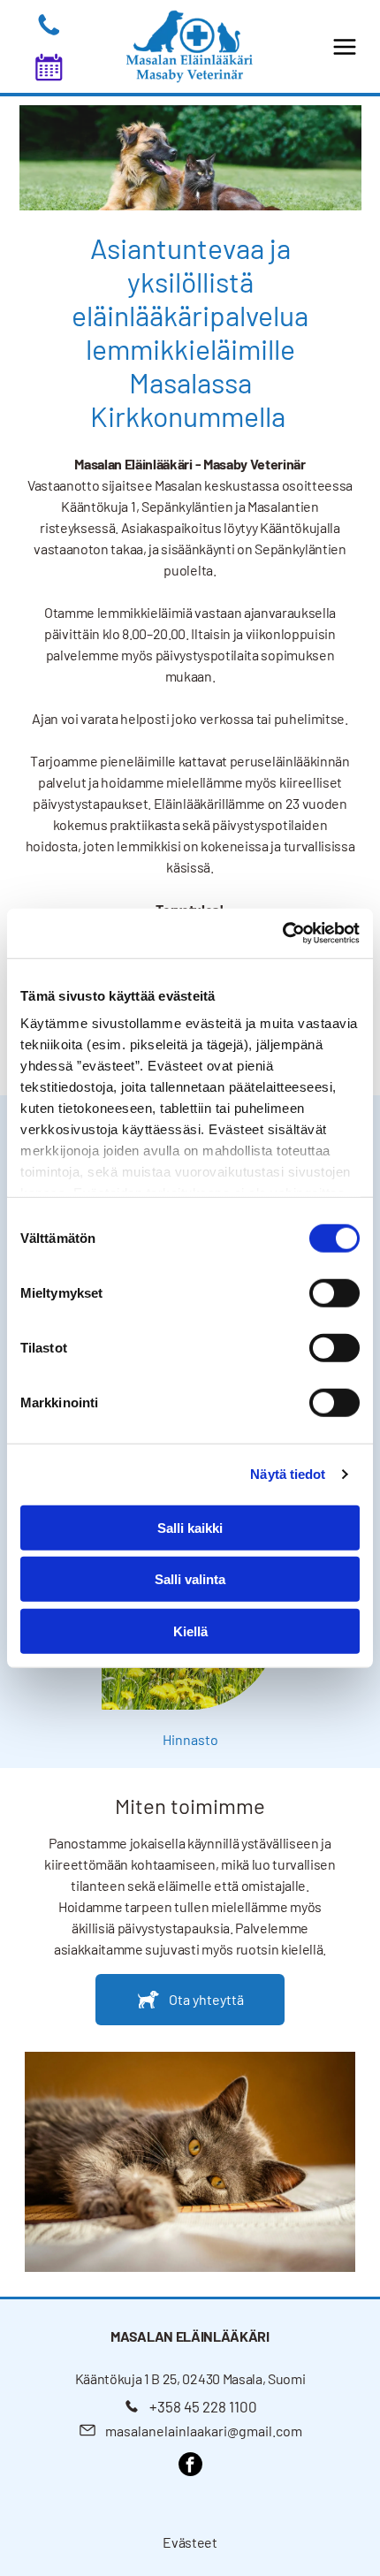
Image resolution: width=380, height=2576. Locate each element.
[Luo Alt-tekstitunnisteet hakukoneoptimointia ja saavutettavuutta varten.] (49, 33)
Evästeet (190, 2542)
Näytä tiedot (288, 1474)
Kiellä (190, 1631)
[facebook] (190, 2466)
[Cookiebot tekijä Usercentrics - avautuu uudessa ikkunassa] (282, 934)
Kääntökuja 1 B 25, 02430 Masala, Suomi (190, 2378)
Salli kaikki (190, 1527)
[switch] (334, 1292)
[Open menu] (345, 47)
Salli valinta (190, 1579)
